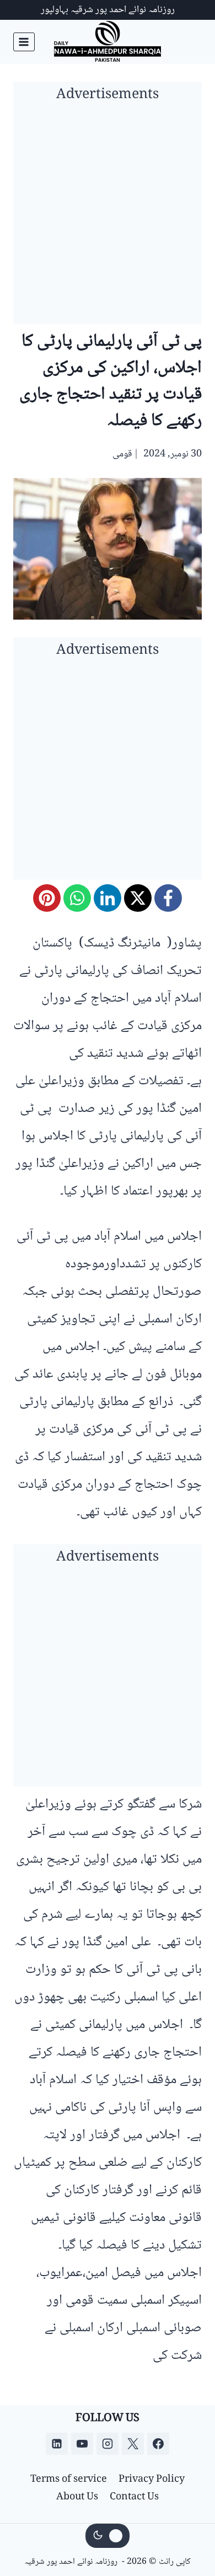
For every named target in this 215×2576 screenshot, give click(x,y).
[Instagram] (108, 2444)
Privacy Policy (152, 2480)
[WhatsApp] (77, 898)
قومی (122, 454)
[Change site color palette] (108, 2536)
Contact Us (134, 2497)
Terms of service (69, 2480)
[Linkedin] (57, 2444)
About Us (77, 2497)
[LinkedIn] (108, 898)
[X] (138, 898)
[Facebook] (168, 898)
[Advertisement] (108, 217)
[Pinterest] (47, 898)
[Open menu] (24, 42)
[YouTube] (82, 2444)
